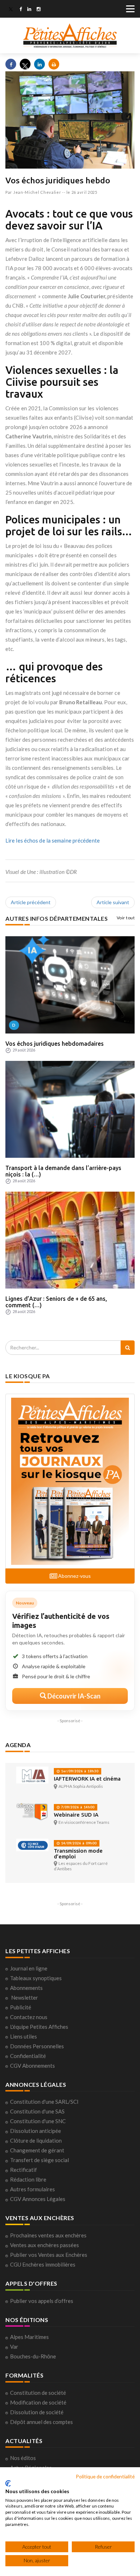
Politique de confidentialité (105, 2476)
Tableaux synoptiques (36, 1978)
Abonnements (26, 1988)
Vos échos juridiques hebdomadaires (55, 1044)
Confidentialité (28, 2056)
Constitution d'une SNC (38, 2121)
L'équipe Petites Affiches (39, 2027)
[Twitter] (11, 10)
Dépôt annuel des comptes (41, 2422)
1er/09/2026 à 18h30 (79, 1771)
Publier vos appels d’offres (42, 2301)
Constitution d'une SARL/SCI (44, 2102)
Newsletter (25, 1997)
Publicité (21, 2007)
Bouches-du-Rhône (33, 2356)
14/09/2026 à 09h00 (78, 1843)
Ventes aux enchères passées (45, 2245)
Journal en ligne (29, 1968)
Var (14, 2347)
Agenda (18, 1745)
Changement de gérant (37, 2150)
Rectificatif (24, 2170)
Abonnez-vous (74, 1576)
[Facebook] (21, 10)
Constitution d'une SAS (37, 2111)
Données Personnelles (37, 2046)
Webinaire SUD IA (76, 1815)
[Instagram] (39, 10)
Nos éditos (23, 2458)
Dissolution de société (37, 2412)
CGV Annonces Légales (38, 2199)
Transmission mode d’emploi (78, 1854)
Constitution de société (38, 2393)
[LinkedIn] (29, 10)
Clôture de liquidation (36, 2140)
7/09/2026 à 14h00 (77, 1807)
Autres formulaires (32, 2189)
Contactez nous (29, 2017)
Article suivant (113, 902)
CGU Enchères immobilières (43, 2264)
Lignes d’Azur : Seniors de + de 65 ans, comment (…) (56, 1302)
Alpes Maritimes (29, 2337)
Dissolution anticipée (36, 2131)
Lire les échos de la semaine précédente (53, 840)
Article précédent (31, 902)
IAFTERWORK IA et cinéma (87, 1779)
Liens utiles (24, 2036)
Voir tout (126, 918)
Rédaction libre (28, 2179)
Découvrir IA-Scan (73, 1696)
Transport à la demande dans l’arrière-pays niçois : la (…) (63, 1171)
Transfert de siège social (39, 2160)
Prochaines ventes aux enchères (48, 2235)
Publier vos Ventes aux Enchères (49, 2255)
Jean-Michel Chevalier (37, 192)
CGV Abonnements (32, 2066)
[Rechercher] (128, 1348)
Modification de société (38, 2402)
